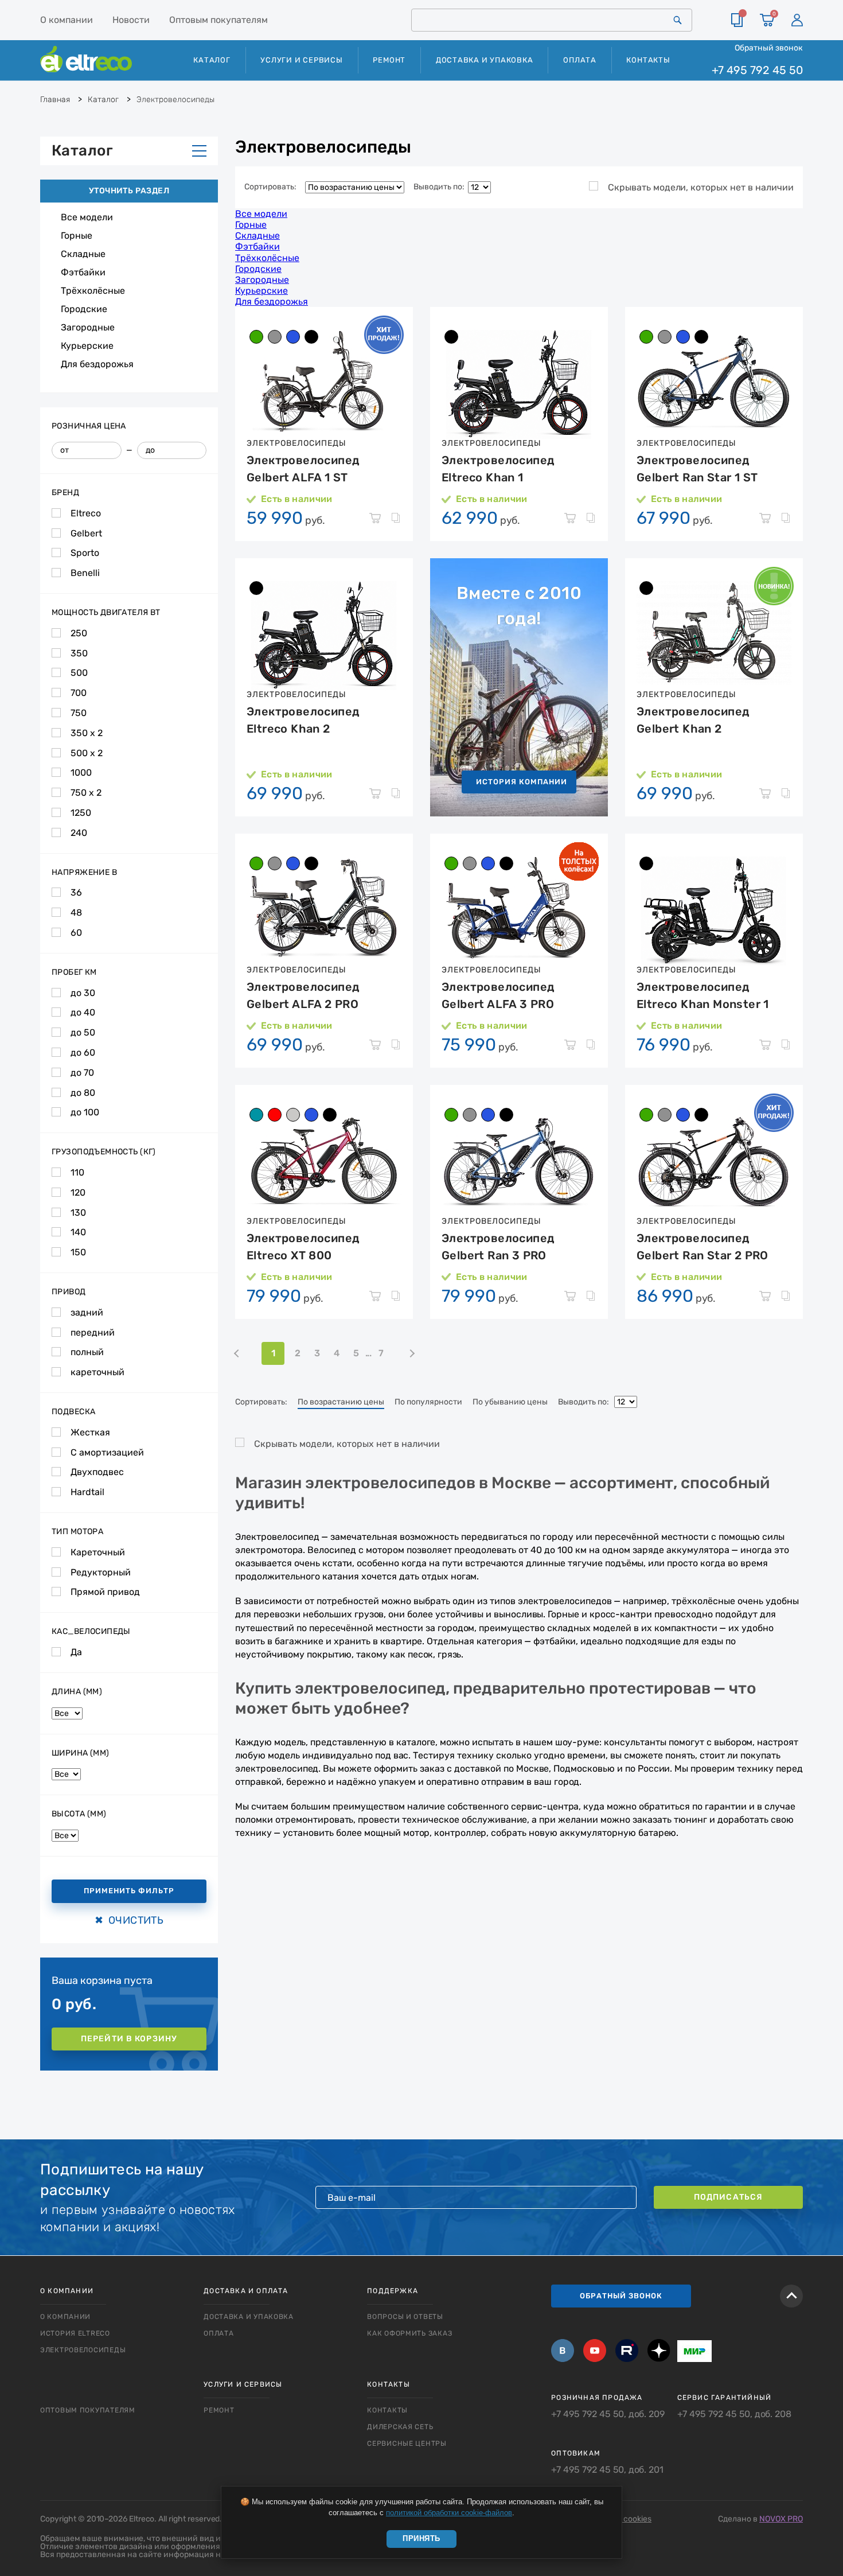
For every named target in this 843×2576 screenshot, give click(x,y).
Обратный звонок (769, 48)
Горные (77, 236)
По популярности (428, 1402)
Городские (84, 309)
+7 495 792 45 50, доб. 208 (734, 2414)
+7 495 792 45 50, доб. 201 (607, 2470)
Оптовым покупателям (218, 20)
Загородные (88, 327)
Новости (131, 20)
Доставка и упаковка (485, 60)
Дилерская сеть (400, 2427)
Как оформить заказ (409, 2333)
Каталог (82, 151)
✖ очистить (129, 1920)
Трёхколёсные (93, 291)
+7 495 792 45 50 (757, 70)
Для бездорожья (97, 364)
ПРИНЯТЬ (421, 2538)
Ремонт (389, 60)
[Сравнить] (737, 20)
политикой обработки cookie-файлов (449, 2513)
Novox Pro (781, 2519)
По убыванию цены (510, 1402)
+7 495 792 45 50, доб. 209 (608, 2414)
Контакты (648, 60)
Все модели (87, 217)
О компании (67, 20)
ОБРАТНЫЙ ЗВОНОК (621, 2296)
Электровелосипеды (83, 2350)
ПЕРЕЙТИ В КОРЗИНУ (129, 2039)
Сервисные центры (407, 2443)
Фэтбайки (83, 272)
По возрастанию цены (341, 1402)
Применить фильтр (129, 1891)
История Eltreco (75, 2333)
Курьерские (87, 346)
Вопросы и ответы (405, 2317)
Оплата (580, 60)
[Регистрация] (797, 20)
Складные (83, 254)
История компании (522, 782)
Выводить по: (441, 187)
